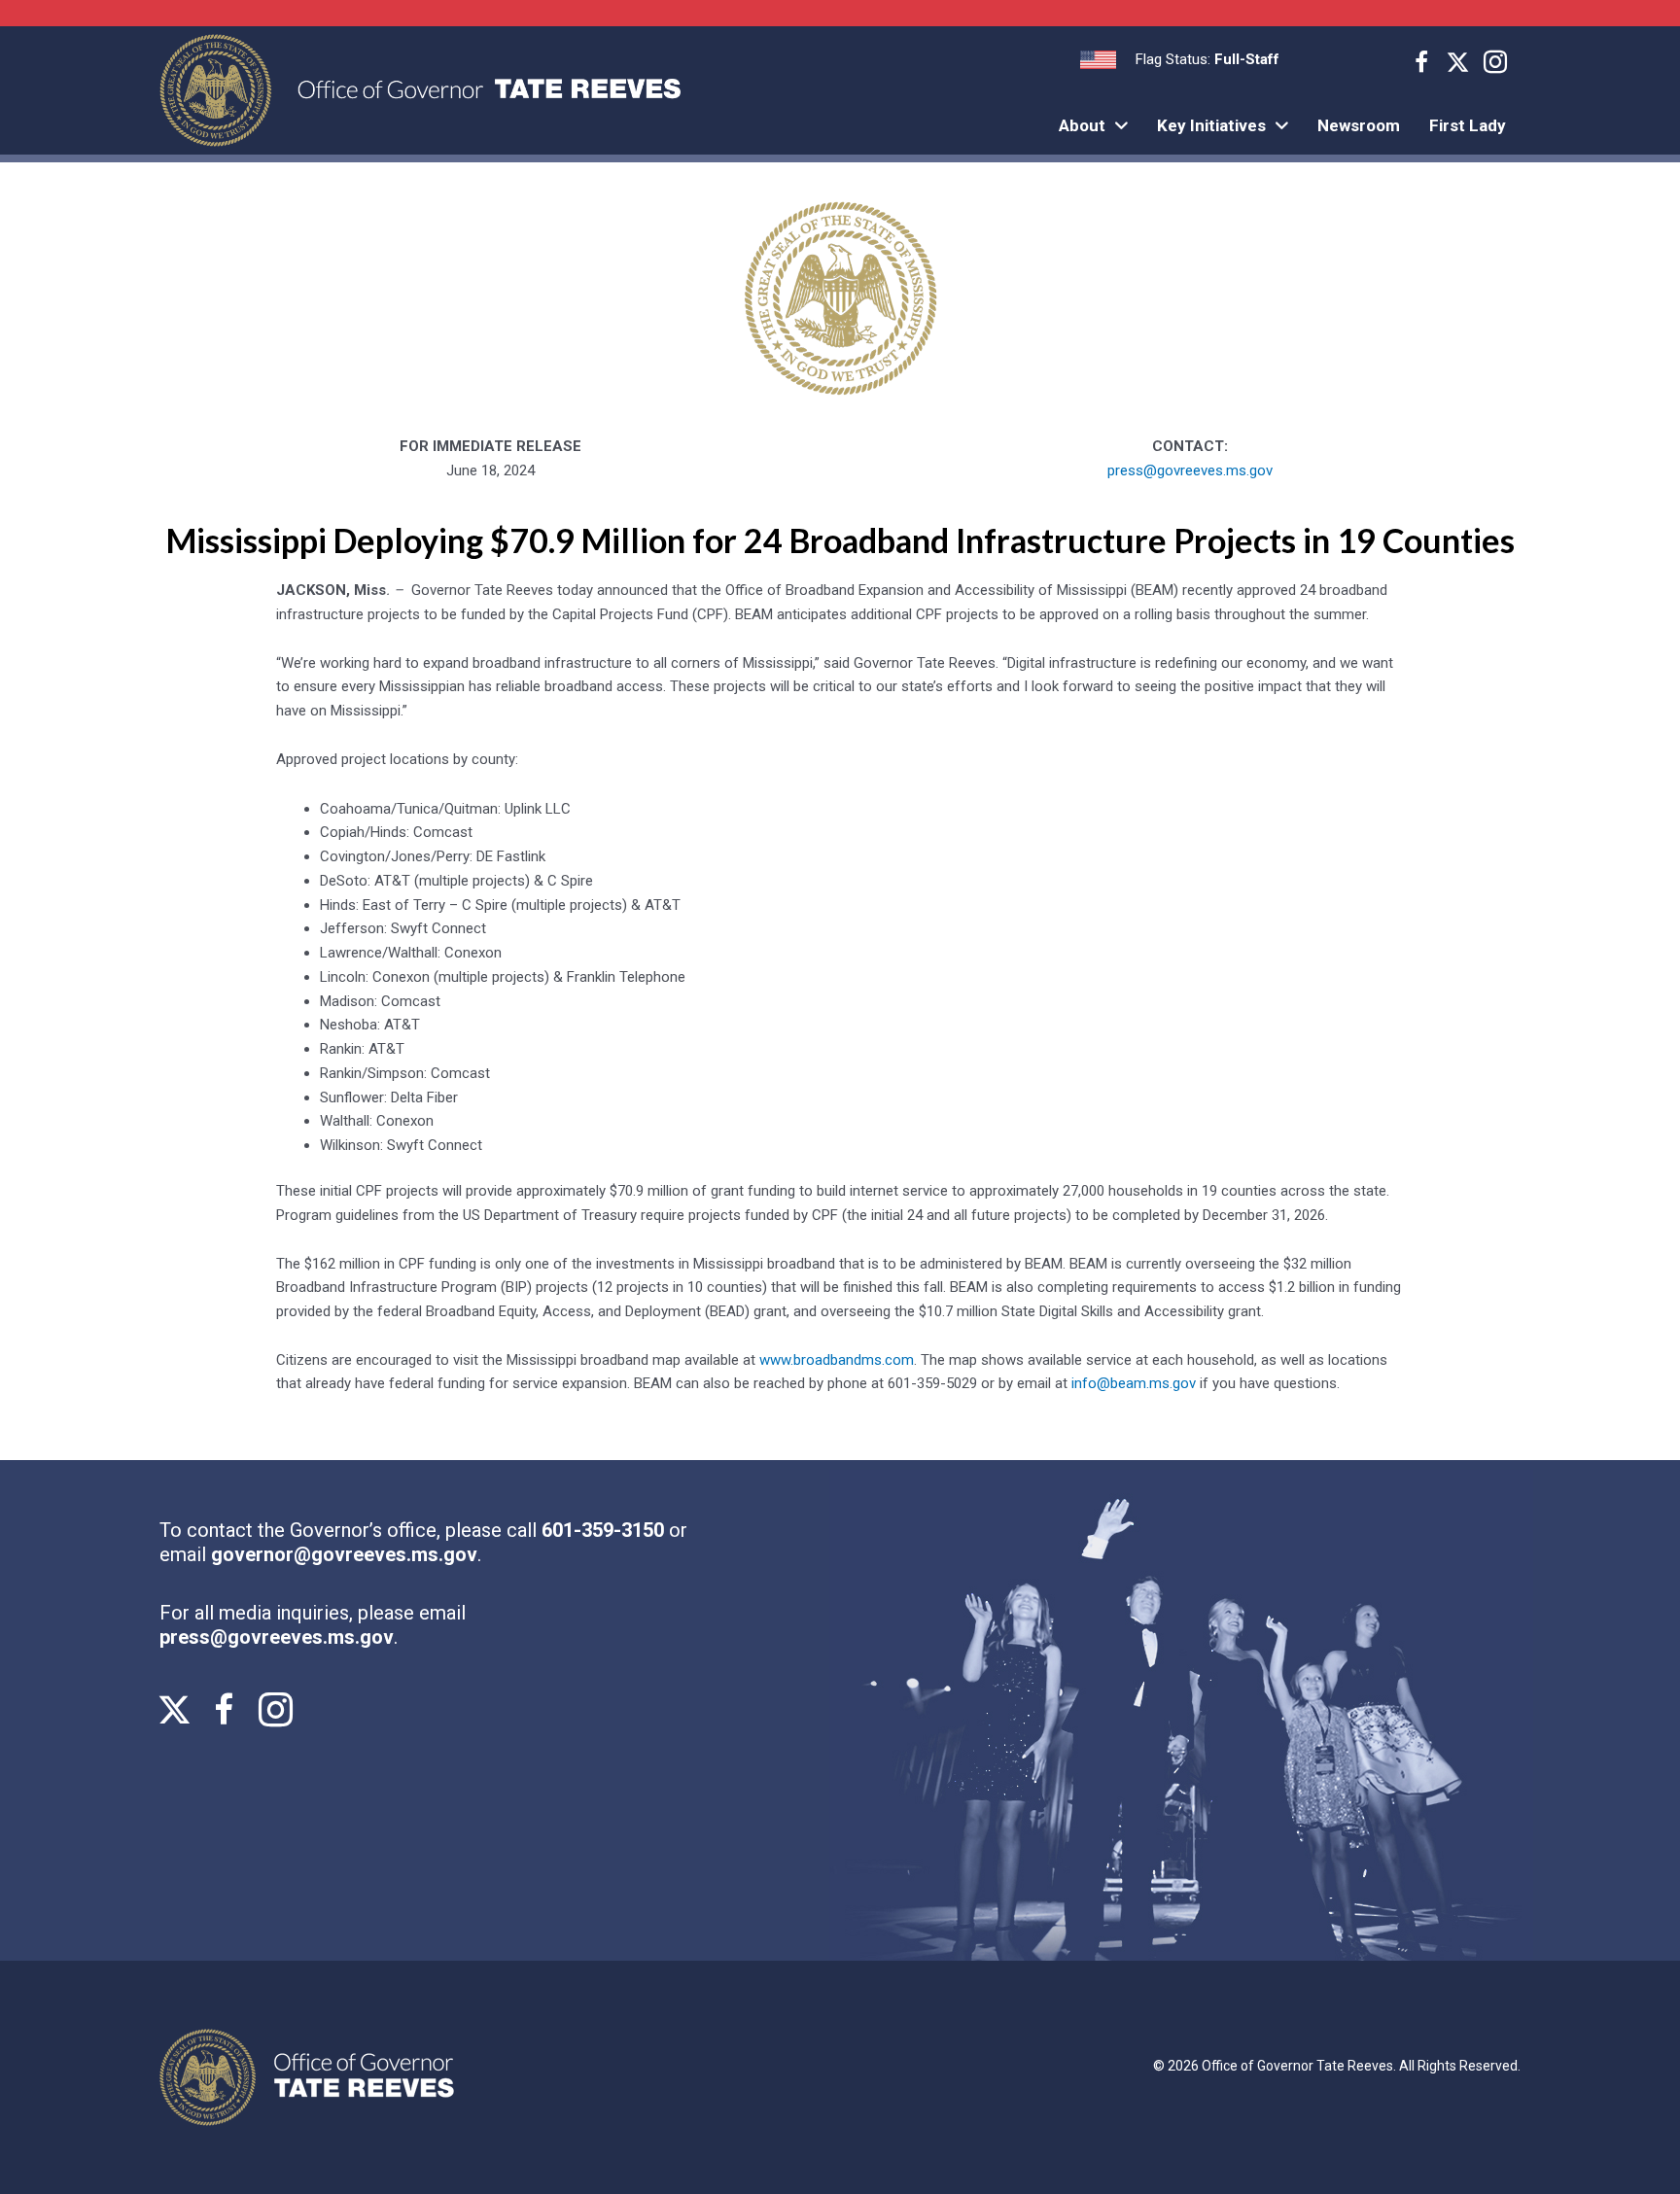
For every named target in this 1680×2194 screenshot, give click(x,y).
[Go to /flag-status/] (1180, 60)
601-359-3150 (605, 1530)
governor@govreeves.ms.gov (344, 1554)
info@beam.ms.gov (1134, 1383)
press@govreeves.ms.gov (1190, 470)
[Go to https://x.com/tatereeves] (1458, 65)
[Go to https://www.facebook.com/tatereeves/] (1421, 65)
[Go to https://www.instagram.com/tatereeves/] (1495, 65)
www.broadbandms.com (837, 1360)
